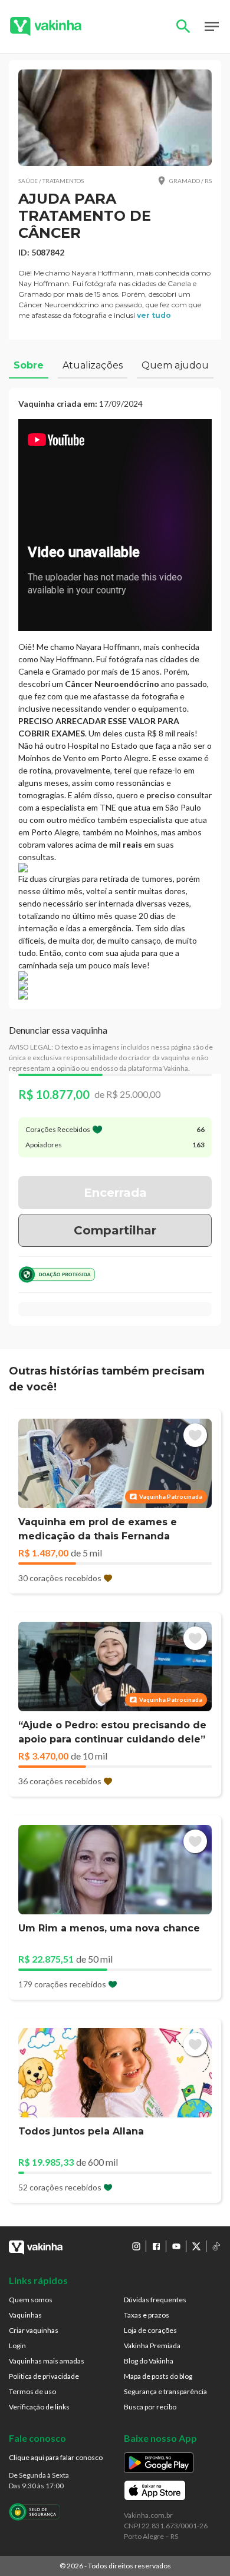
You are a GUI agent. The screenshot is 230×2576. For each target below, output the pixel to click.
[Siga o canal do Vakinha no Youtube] (176, 2246)
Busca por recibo (150, 2407)
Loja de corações (150, 2330)
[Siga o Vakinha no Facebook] (156, 2246)
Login (17, 2346)
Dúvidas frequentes (155, 2300)
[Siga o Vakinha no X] (196, 2246)
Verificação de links (39, 2407)
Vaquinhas (25, 2315)
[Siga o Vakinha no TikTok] (216, 2246)
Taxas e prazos (147, 2315)
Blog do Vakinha (149, 2361)
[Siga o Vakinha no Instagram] (136, 2246)
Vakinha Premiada (152, 2346)
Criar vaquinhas (34, 2330)
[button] (115, 118)
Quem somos (31, 2300)
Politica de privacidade (44, 2376)
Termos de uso (32, 2391)
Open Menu (212, 26)
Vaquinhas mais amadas (47, 2361)
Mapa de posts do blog (158, 2376)
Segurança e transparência (165, 2391)
